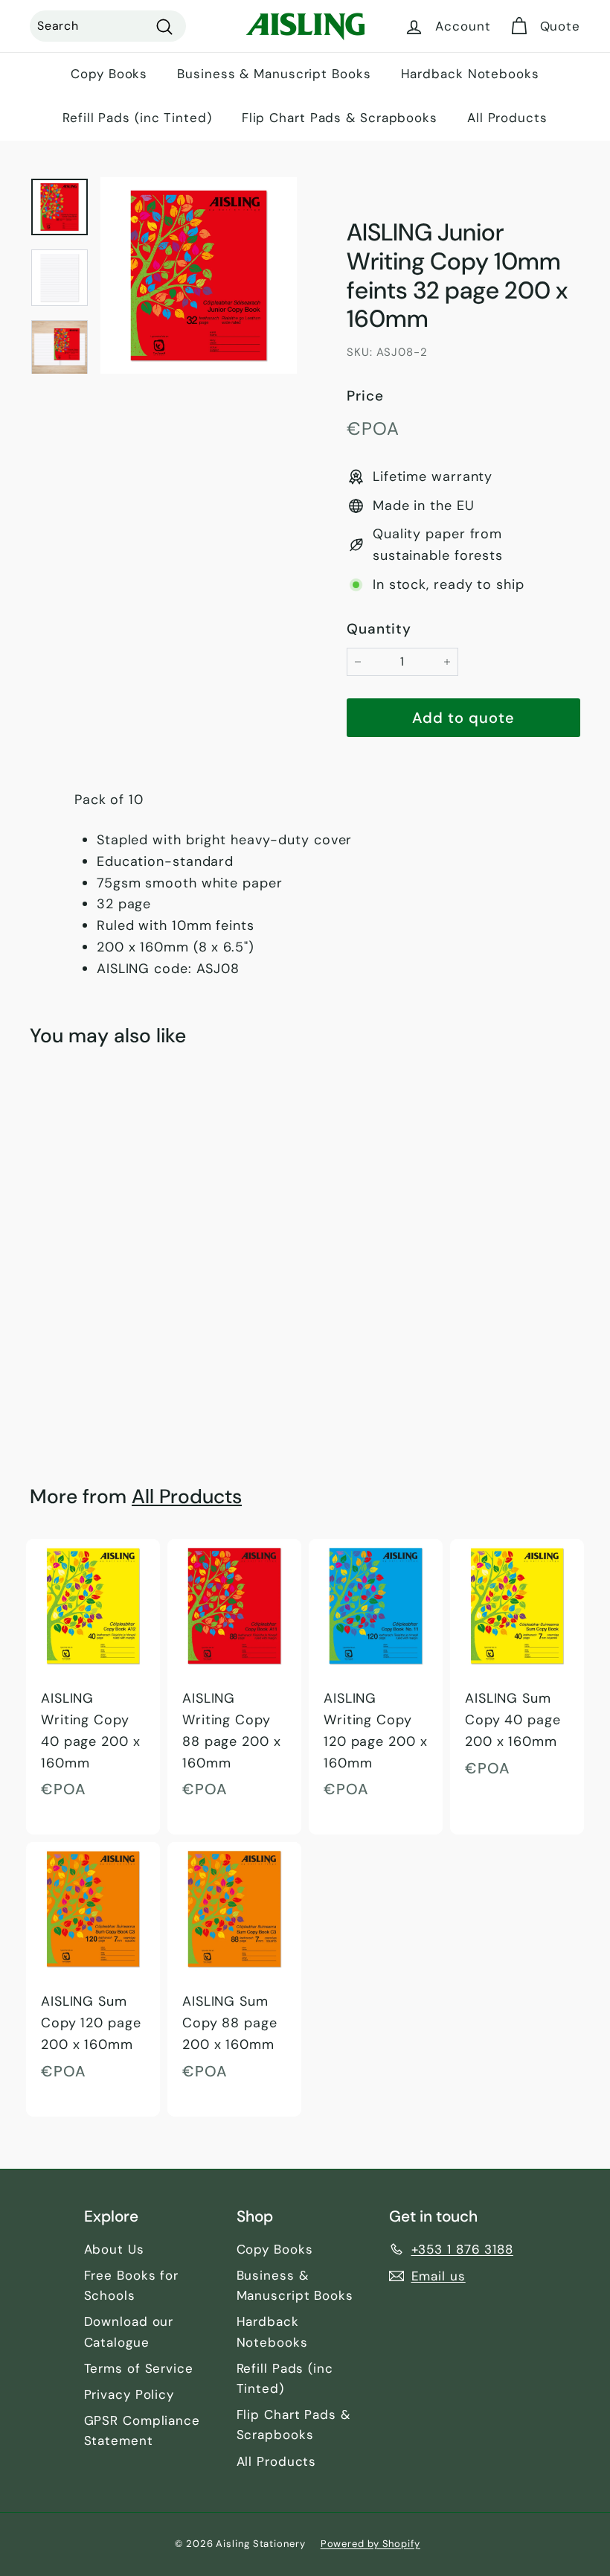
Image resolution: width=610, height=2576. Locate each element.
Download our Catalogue (129, 2331)
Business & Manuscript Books (274, 74)
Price (365, 396)
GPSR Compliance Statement (142, 2430)
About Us (114, 2249)
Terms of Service (139, 2368)
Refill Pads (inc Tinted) (137, 118)
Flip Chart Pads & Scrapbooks (340, 118)
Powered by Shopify (370, 2544)
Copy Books (109, 74)
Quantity (379, 629)
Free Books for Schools (132, 2285)
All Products (507, 118)
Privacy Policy (129, 2394)
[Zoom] (199, 275)
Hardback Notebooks (470, 74)
